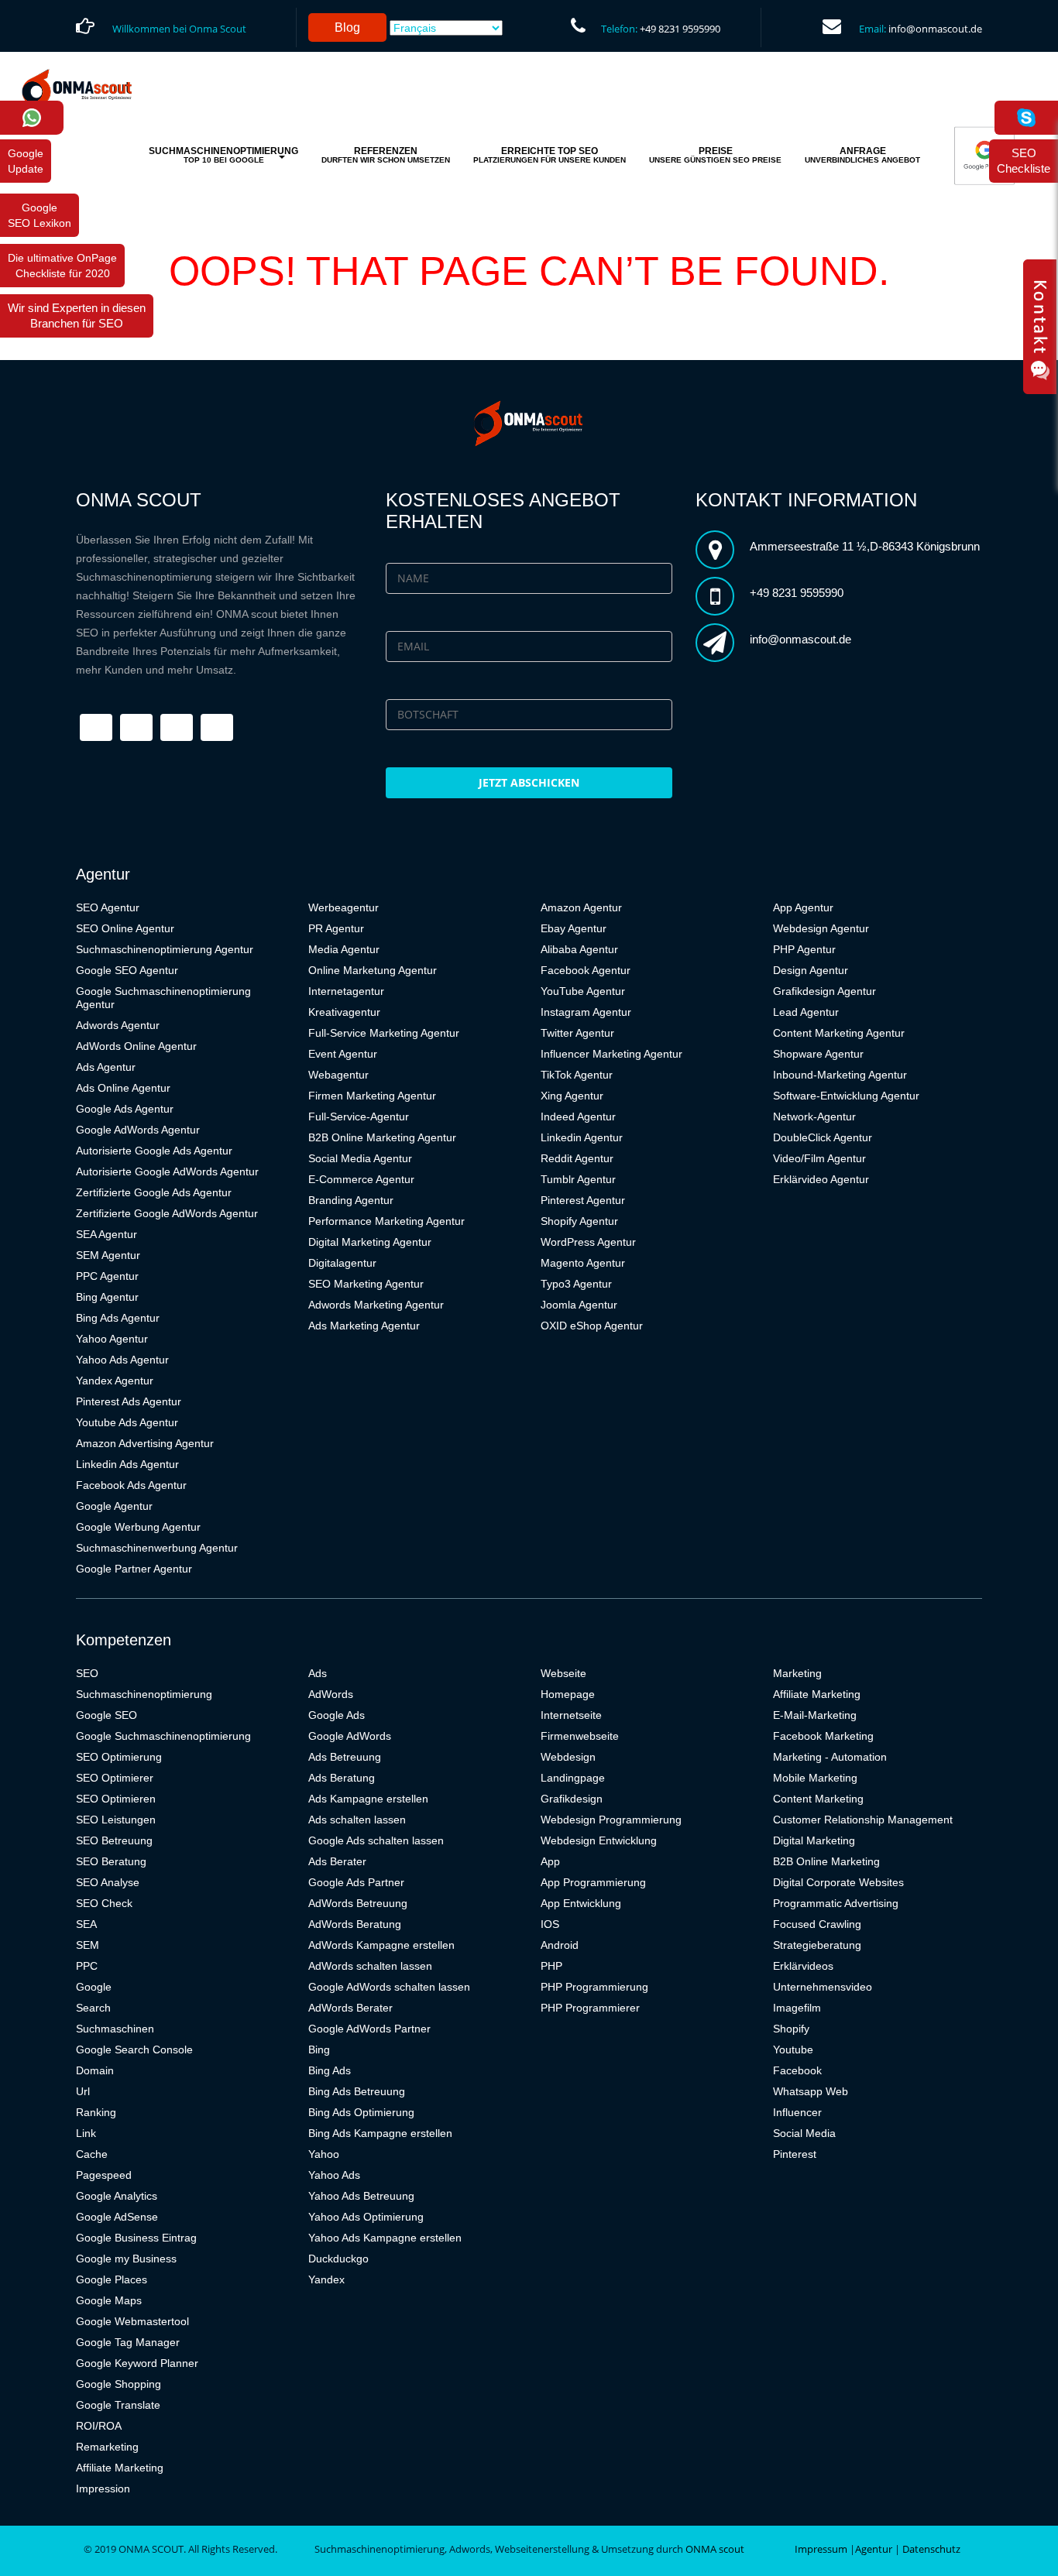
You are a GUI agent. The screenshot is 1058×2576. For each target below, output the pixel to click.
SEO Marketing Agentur (366, 1284)
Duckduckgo (338, 2259)
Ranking (96, 2112)
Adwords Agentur (118, 1025)
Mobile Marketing (815, 1778)
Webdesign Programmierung (611, 1820)
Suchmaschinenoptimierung (144, 1694)
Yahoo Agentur (112, 1339)
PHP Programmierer (590, 2008)
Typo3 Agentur (576, 1284)
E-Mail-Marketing (815, 1715)
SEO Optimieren (116, 1799)
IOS (550, 1924)
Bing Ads (330, 2070)
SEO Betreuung (114, 1840)
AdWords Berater (350, 2008)
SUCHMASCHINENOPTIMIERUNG (223, 155)
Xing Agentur (572, 1096)
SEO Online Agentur (125, 928)
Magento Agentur (583, 1263)
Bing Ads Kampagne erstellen (380, 2133)
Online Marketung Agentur (373, 970)
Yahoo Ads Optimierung (366, 2217)
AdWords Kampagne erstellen (381, 1945)
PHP (551, 1966)
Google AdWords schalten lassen (389, 1987)
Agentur (874, 2549)
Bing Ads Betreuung (357, 2091)
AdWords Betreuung (358, 1903)
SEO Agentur (108, 907)
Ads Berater (337, 1861)
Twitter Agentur (577, 1033)
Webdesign (568, 1757)
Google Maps (109, 2300)
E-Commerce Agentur (361, 1179)
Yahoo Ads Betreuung (361, 2196)
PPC (87, 1966)
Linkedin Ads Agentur (127, 1464)
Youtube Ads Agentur (127, 1422)
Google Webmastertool (132, 2321)
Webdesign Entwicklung (599, 1840)
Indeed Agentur (578, 1116)
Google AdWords (350, 1736)
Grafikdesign (572, 1799)
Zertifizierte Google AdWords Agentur (167, 1213)
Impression (103, 2489)
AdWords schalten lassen (370, 1966)
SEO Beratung (111, 1861)
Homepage (568, 1694)
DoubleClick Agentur (823, 1137)
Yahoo (324, 2154)
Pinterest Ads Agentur (129, 1401)
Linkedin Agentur (582, 1137)
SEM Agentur (108, 1255)
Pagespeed (104, 2175)
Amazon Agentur (581, 907)
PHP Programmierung (594, 1987)
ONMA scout (715, 2549)
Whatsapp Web (811, 2091)
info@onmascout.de (935, 29)
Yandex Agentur (115, 1381)
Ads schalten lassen (357, 1820)
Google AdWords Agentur (138, 1130)
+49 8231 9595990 (680, 29)
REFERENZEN (386, 155)
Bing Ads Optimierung (361, 2112)
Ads (318, 1673)
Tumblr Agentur (578, 1179)
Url (83, 2091)
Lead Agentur (806, 1012)
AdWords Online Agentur (136, 1046)
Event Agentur (343, 1054)
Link (86, 2133)
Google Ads (337, 1715)
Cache (92, 2154)
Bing (319, 2049)
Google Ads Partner (356, 1882)
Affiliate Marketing (120, 2468)
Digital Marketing (814, 1840)
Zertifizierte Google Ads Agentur (154, 1192)
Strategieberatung (817, 1945)
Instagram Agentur (586, 1012)
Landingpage (573, 1778)
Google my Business (126, 2259)
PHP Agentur (804, 949)
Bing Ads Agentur (118, 1318)
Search (93, 2008)
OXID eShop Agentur (592, 1326)
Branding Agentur (351, 1200)
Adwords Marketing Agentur (376, 1305)
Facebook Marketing (823, 1736)
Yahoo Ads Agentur (122, 1360)
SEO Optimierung (119, 1757)
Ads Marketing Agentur (364, 1326)
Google (94, 1987)
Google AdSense (117, 2217)
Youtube (793, 2049)
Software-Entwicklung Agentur (846, 1096)
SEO (87, 1673)
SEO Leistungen (116, 1820)
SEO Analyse (108, 1882)
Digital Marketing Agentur (370, 1242)
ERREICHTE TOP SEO (550, 155)
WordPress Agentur (588, 1242)
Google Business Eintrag (136, 2238)
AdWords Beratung (355, 1924)
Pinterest (795, 2154)
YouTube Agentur (583, 991)
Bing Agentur (107, 1297)
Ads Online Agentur (123, 1088)
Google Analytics (117, 2196)
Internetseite (571, 1715)
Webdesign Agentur (821, 928)
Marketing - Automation (830, 1757)
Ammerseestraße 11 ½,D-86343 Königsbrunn (865, 546)
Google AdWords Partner (369, 2029)
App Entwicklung (581, 1903)
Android (560, 1945)
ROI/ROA (99, 2426)
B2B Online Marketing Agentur (382, 1137)
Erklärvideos (803, 1966)
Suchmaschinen (115, 2029)
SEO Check (104, 1903)
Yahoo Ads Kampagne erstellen (385, 2238)
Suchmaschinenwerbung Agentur (157, 1548)
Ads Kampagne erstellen (368, 1799)
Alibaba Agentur (579, 949)
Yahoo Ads (334, 2175)
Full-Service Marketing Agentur (384, 1033)
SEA (86, 1924)
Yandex (326, 2279)
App (550, 1861)
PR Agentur (336, 928)
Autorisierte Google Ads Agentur (154, 1151)
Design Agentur (811, 970)
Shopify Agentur (579, 1221)
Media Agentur (344, 949)
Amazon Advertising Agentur (145, 1443)
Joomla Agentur (579, 1305)
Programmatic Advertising (836, 1903)
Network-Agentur (814, 1116)
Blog (347, 27)
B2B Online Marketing (826, 1861)
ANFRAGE (862, 155)
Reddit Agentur (577, 1158)
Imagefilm (797, 2008)
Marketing (797, 1673)
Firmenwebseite (580, 1736)
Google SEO (106, 1715)
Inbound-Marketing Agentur (840, 1075)
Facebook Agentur (586, 970)
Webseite (563, 1673)
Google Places (112, 2279)
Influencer (797, 2112)
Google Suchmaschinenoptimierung (163, 1736)
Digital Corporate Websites (838, 1882)
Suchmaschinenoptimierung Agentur (165, 949)
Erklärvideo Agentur (821, 1179)
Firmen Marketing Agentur (372, 1096)
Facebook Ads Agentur (131, 1485)
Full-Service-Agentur (359, 1116)
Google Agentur (114, 1506)
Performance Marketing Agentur (386, 1221)
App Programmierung (593, 1882)
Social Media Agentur (360, 1158)
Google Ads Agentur (125, 1109)
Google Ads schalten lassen (376, 1840)
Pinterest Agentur (583, 1200)
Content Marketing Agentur (839, 1033)
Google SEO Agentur (127, 970)
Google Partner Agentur (134, 1569)
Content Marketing (818, 1799)
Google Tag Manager (128, 2342)
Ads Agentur (106, 1067)
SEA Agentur (106, 1234)
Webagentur (338, 1075)
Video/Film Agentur (819, 1158)
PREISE (715, 155)
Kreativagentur (344, 1012)
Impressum (821, 2549)
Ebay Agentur (574, 928)
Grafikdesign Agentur (824, 991)
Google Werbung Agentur (138, 1527)
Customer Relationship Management (863, 1820)
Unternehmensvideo (823, 1987)
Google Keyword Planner (137, 2363)
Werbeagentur (344, 907)
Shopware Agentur (818, 1054)
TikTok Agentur (577, 1075)
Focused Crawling (817, 1924)
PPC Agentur (107, 1276)
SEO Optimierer (115, 1778)
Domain (95, 2070)
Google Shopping (119, 2384)
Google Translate (118, 2405)
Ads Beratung (342, 1778)
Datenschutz (931, 2549)
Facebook (797, 2070)
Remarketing (107, 2447)
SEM (88, 1945)
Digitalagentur (342, 1263)
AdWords (331, 1694)
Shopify (791, 2029)
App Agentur (803, 907)
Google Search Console (134, 2049)
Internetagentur (346, 991)
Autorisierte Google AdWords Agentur (167, 1171)
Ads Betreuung (345, 1757)
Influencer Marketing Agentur (611, 1054)
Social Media (804, 2133)
